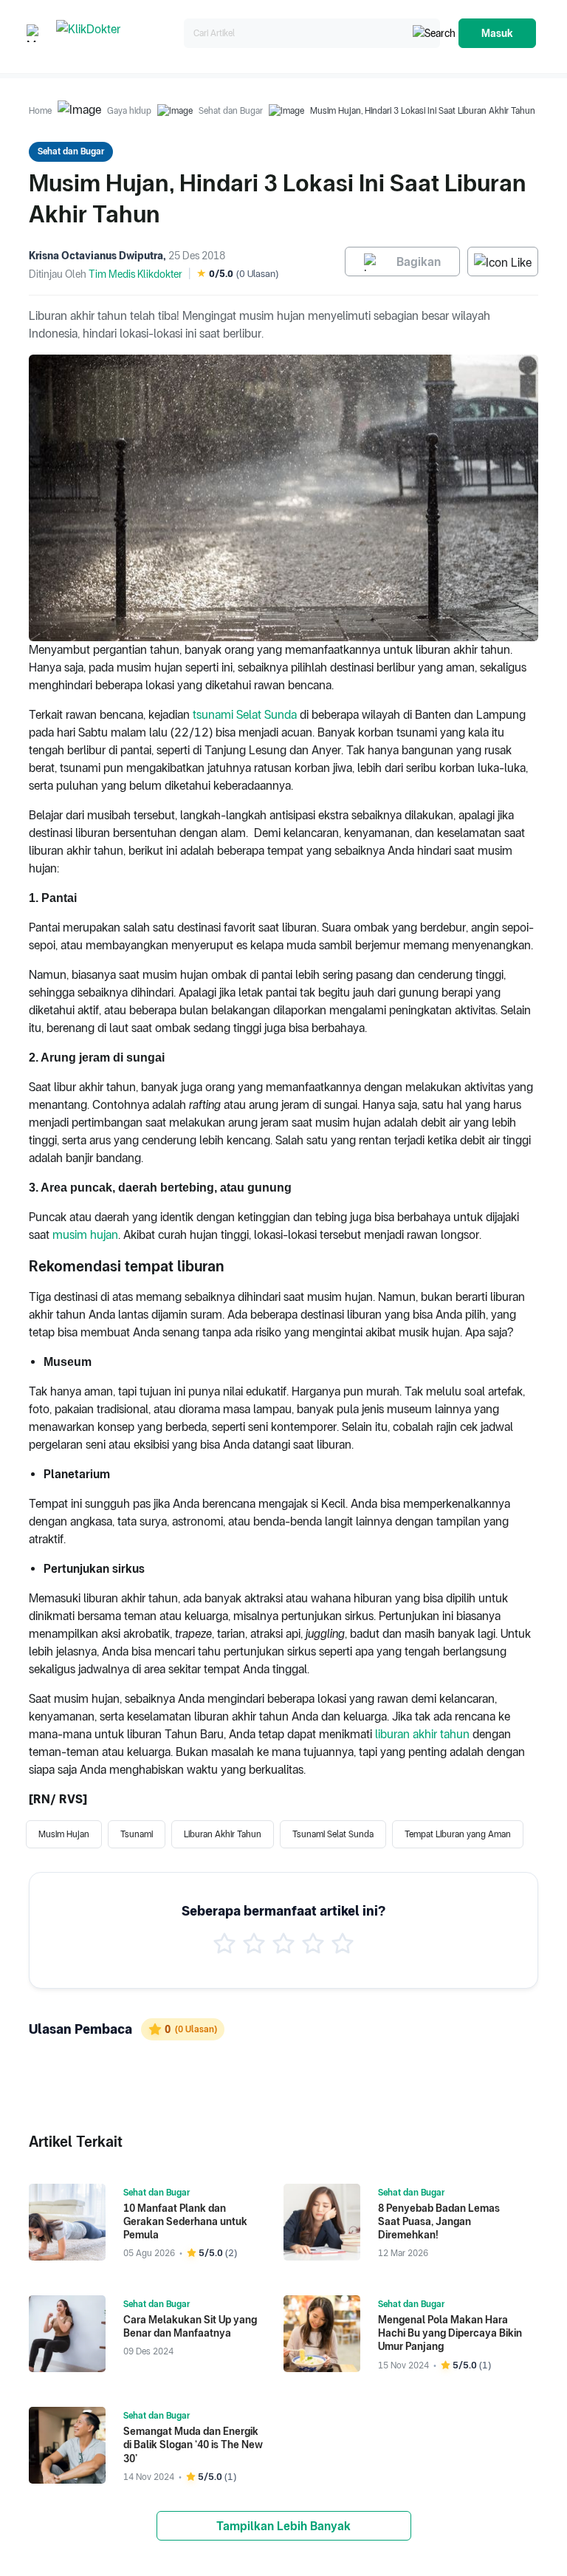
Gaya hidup (129, 111)
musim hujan (85, 1235)
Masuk (497, 33)
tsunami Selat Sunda (245, 715)
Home (40, 111)
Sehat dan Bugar (231, 111)
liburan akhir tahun (422, 1734)
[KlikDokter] (117, 34)
